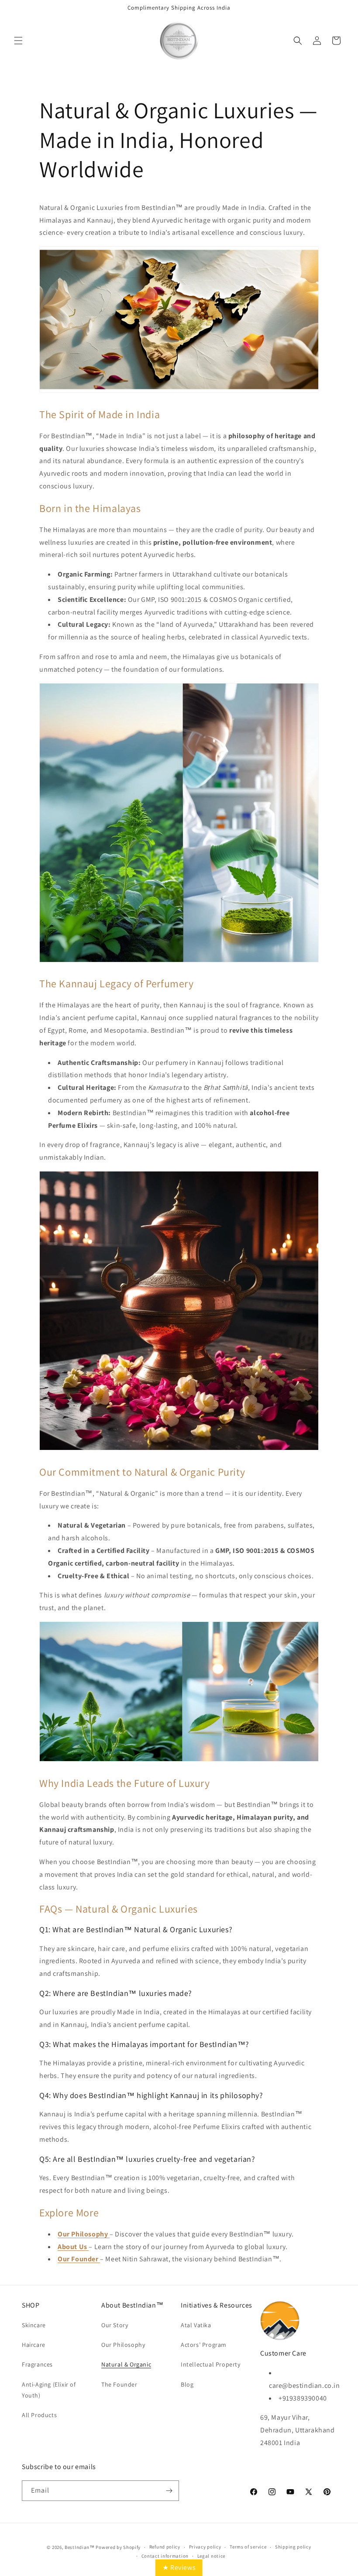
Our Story (115, 2325)
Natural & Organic (126, 2364)
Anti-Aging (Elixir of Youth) (49, 2390)
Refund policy (165, 2547)
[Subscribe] (169, 2491)
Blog (187, 2384)
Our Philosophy (123, 2345)
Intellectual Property (211, 2364)
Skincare (34, 2325)
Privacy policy (205, 2547)
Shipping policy (293, 2547)
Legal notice (211, 2556)
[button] (18, 41)
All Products (39, 2415)
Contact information (165, 2556)
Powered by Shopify (118, 2547)
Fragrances (37, 2364)
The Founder (119, 2384)
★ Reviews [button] (179, 2567)
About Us (72, 2247)
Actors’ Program (204, 2345)
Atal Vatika (196, 2325)
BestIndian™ (80, 2547)
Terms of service (248, 2547)
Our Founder (79, 2259)
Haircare (34, 2345)
